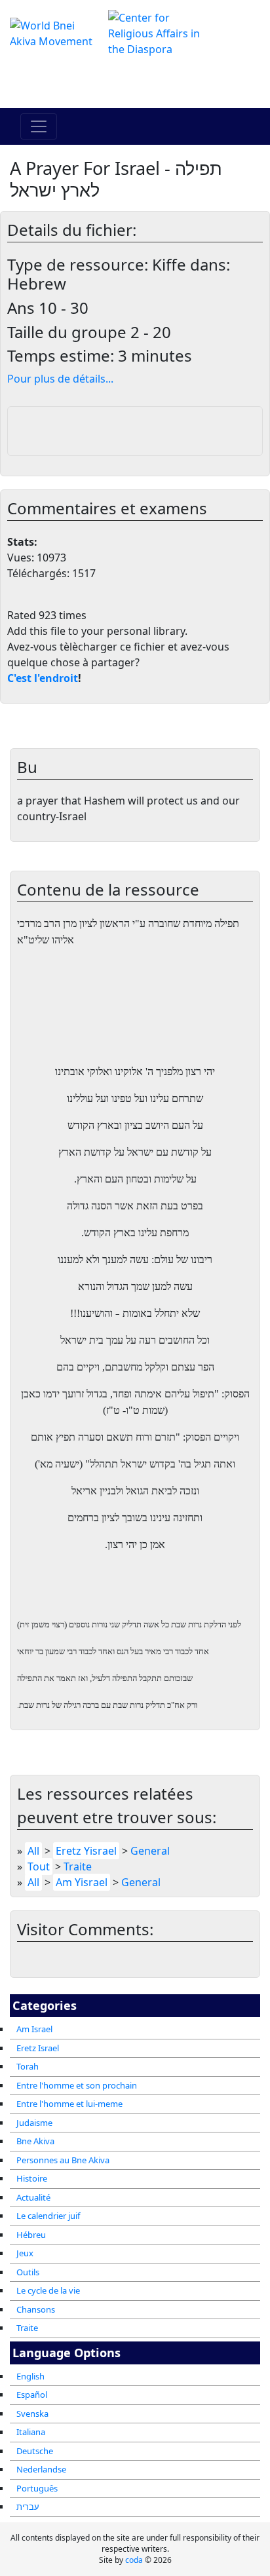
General (150, 1851)
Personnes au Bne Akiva (63, 2160)
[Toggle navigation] (39, 126)
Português (37, 2488)
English (30, 2376)
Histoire (32, 2178)
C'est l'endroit (43, 678)
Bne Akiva (35, 2141)
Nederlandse (41, 2469)
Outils (28, 2272)
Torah (28, 2066)
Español (32, 2395)
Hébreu (31, 2235)
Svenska (32, 2414)
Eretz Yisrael (86, 1851)
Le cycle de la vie (48, 2290)
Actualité (33, 2197)
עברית (28, 2507)
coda (134, 2560)
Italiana (31, 2432)
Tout (39, 1866)
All (33, 1851)
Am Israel (34, 2029)
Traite (27, 2328)
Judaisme (34, 2123)
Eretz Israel (38, 2048)
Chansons (36, 2309)
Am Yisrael (82, 1882)
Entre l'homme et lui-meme (69, 2104)
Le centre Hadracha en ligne (135, 83)
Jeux (25, 2253)
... (60, 379)
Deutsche (35, 2451)
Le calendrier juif (48, 2216)
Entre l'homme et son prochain (77, 2085)
